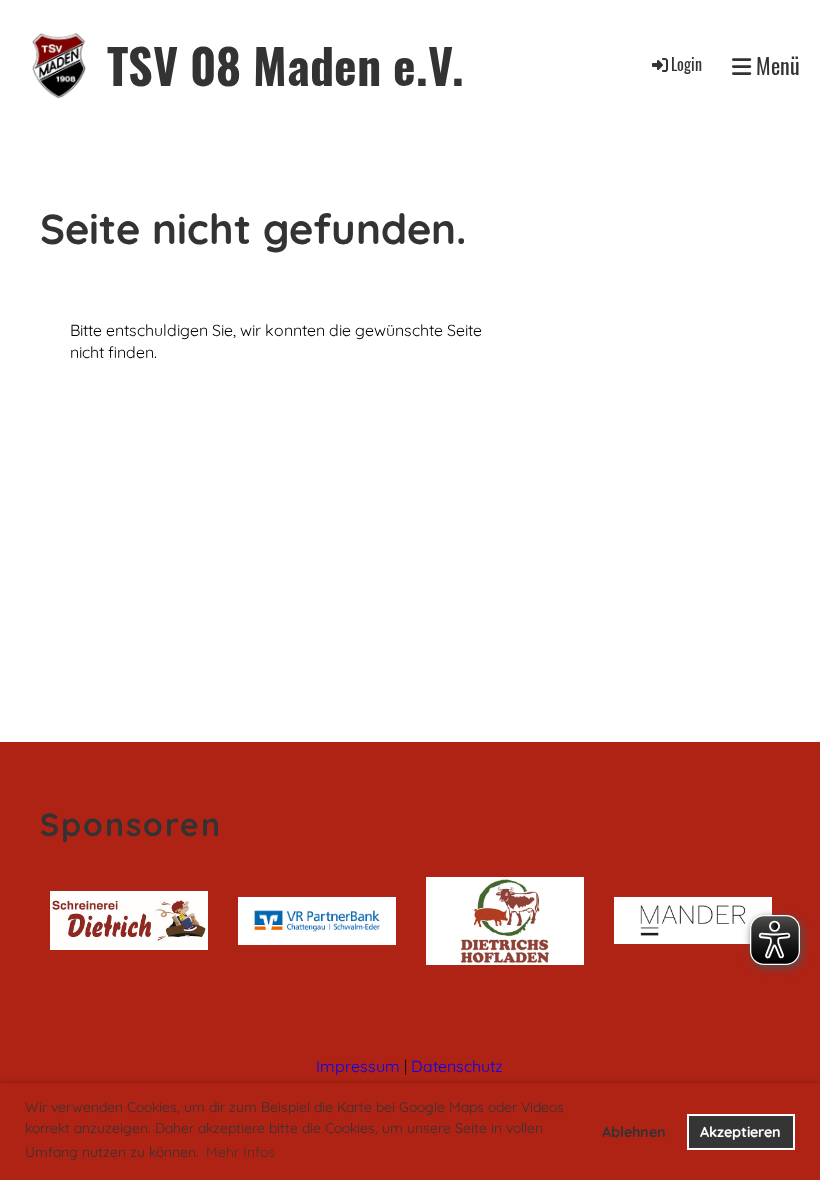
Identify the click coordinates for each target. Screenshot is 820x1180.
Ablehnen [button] (634, 1132)
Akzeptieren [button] (740, 1132)
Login (686, 64)
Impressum (358, 1066)
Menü (775, 65)
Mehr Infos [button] (240, 1152)
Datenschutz (457, 1066)
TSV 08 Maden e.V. (285, 64)
